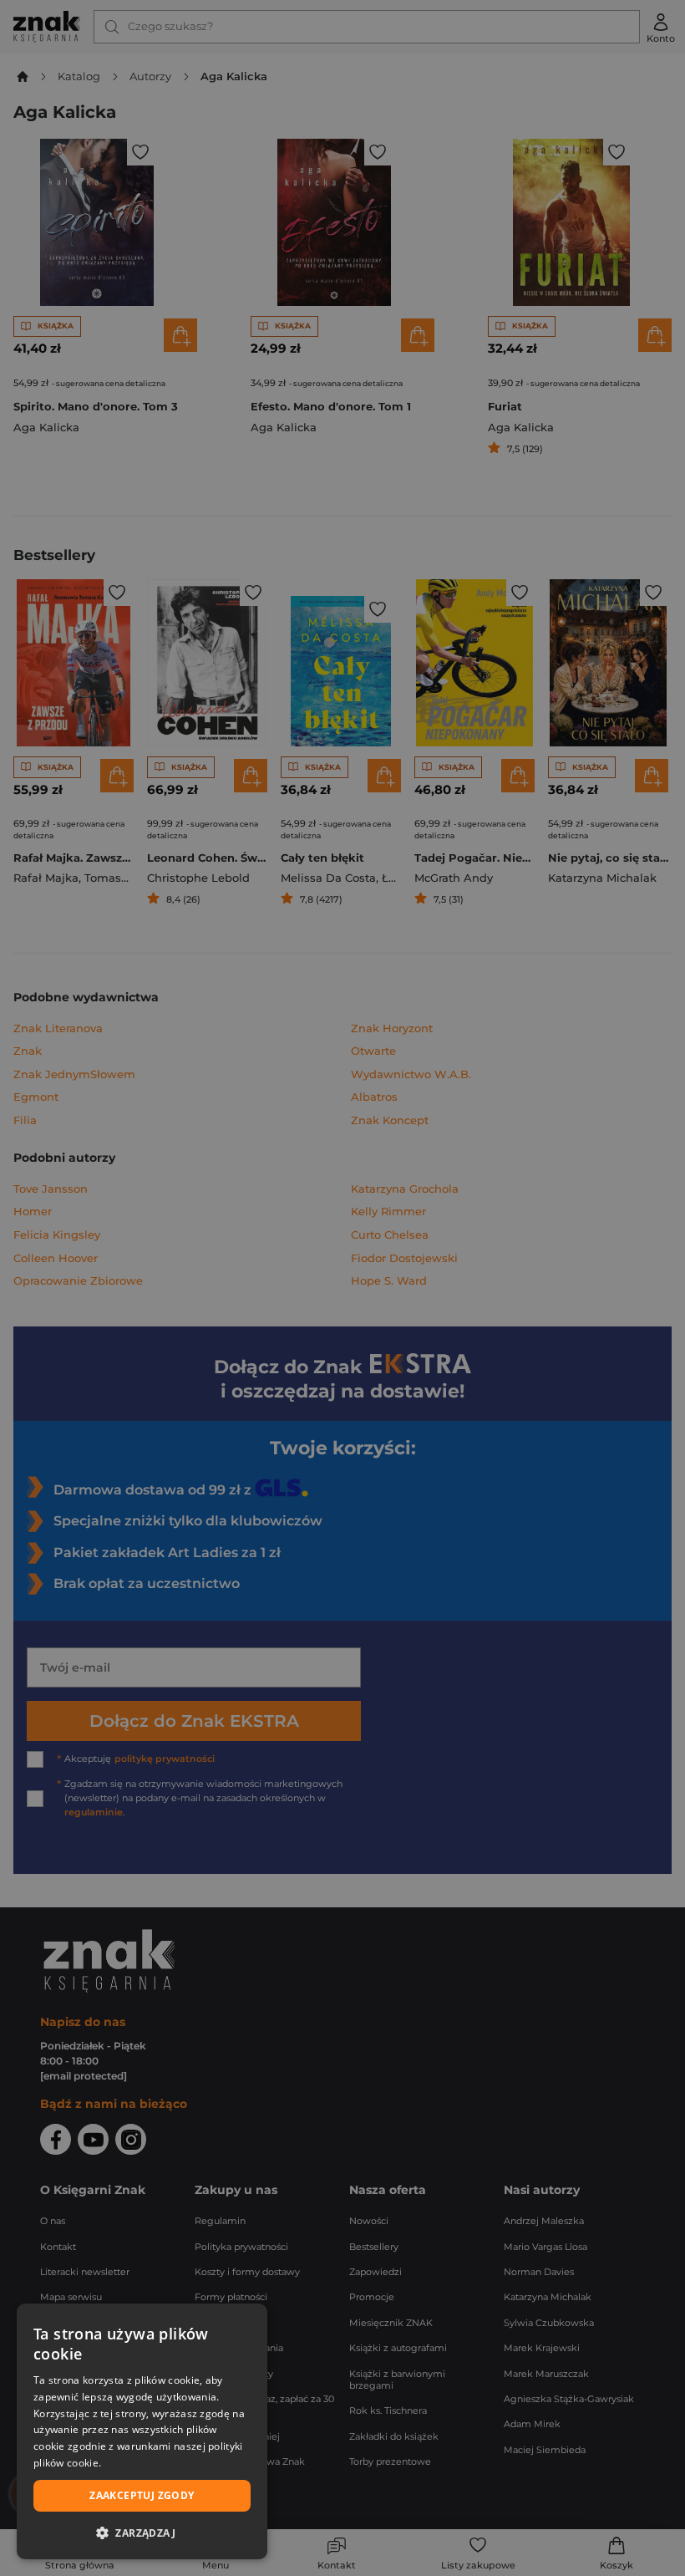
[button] (142, 2533)
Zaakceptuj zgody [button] (142, 2495)
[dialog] (142, 2431)
